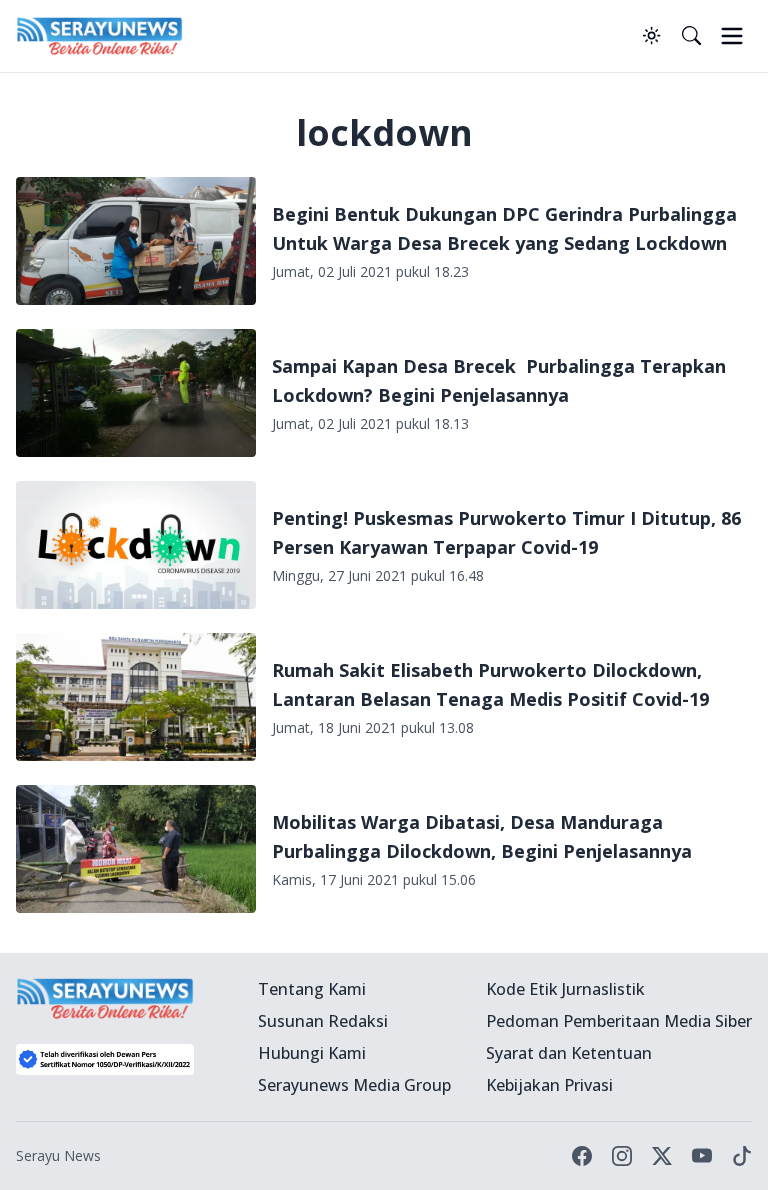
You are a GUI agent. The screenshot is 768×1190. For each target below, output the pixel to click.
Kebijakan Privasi (549, 1085)
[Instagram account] (622, 1156)
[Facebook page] (582, 1156)
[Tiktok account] (742, 1156)
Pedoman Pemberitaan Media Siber (619, 1021)
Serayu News (58, 1155)
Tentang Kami (312, 989)
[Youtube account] (702, 1156)
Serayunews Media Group (354, 1085)
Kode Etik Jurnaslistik (565, 989)
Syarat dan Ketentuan (569, 1053)
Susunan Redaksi (323, 1021)
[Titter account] (662, 1156)
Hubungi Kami (312, 1053)
